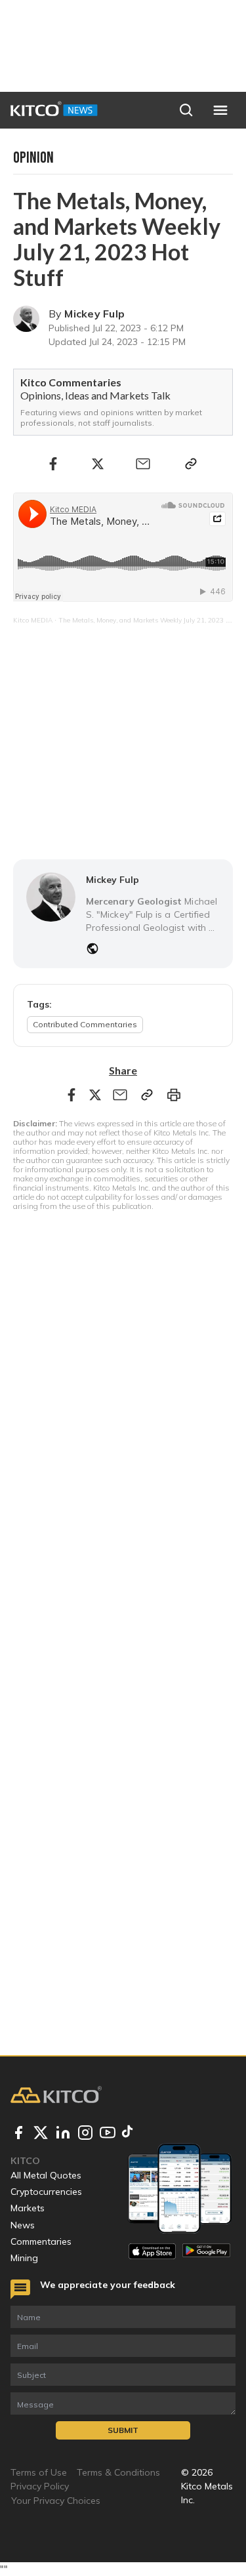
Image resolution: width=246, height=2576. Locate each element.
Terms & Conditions (118, 2472)
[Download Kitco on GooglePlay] (206, 2251)
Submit (123, 2430)
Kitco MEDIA (33, 620)
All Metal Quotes (46, 2175)
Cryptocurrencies (46, 2192)
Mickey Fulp (94, 314)
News (23, 2225)
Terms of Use (39, 2472)
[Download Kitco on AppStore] (153, 2251)
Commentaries (41, 2241)
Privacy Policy (40, 2486)
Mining (24, 2258)
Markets (28, 2208)
